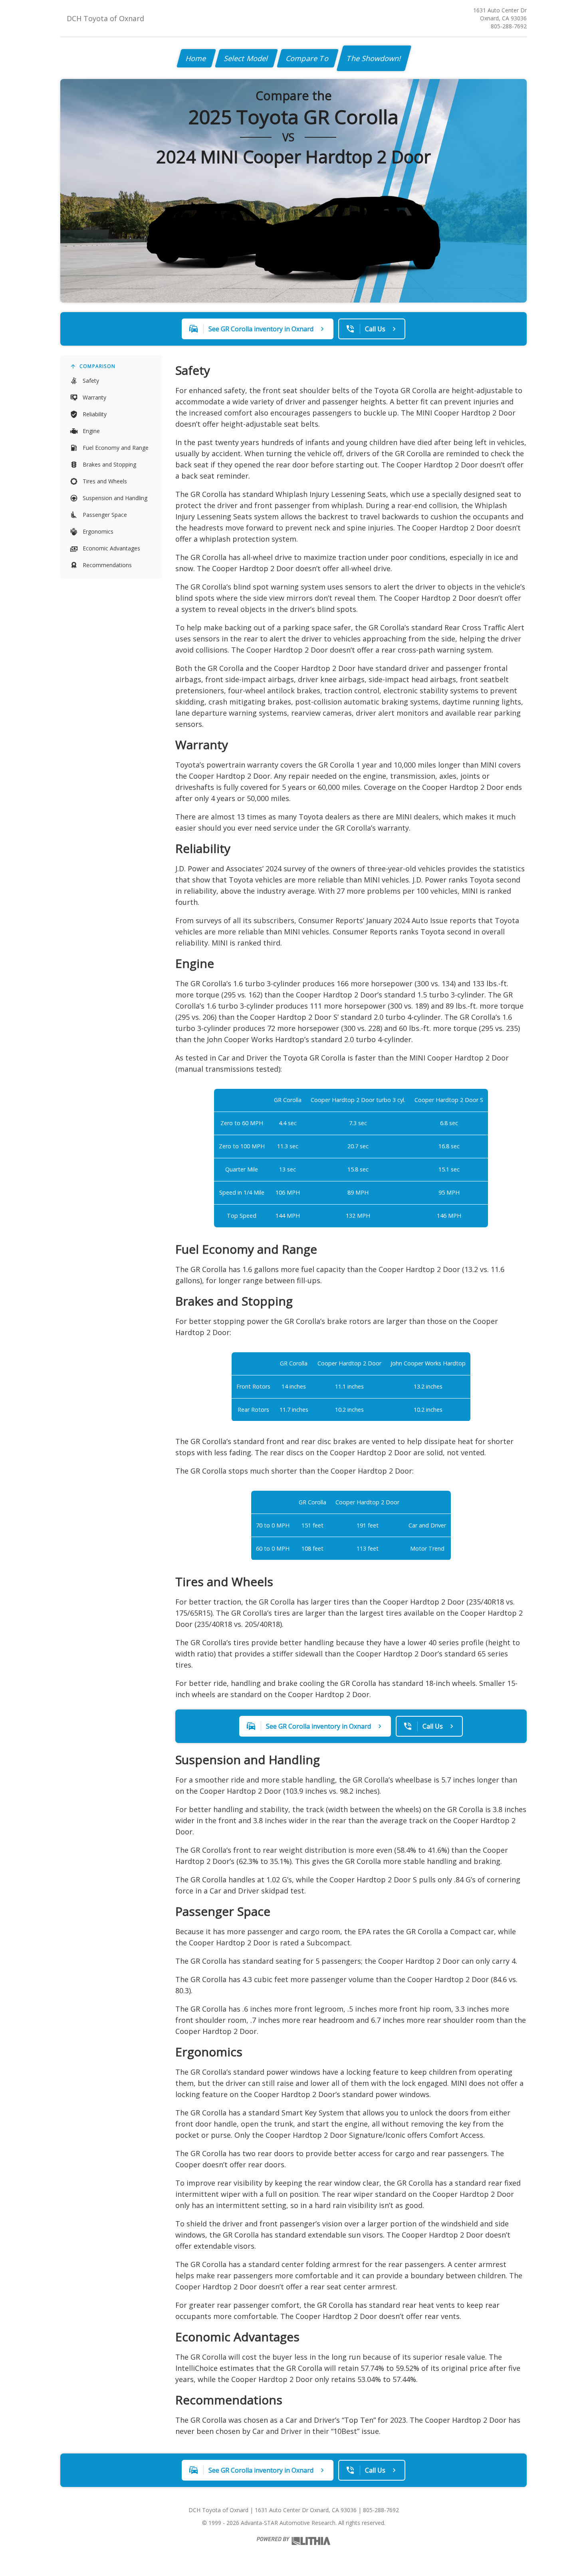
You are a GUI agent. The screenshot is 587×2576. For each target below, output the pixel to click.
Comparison (97, 366)
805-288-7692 (509, 26)
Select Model (246, 58)
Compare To (308, 58)
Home (196, 58)
